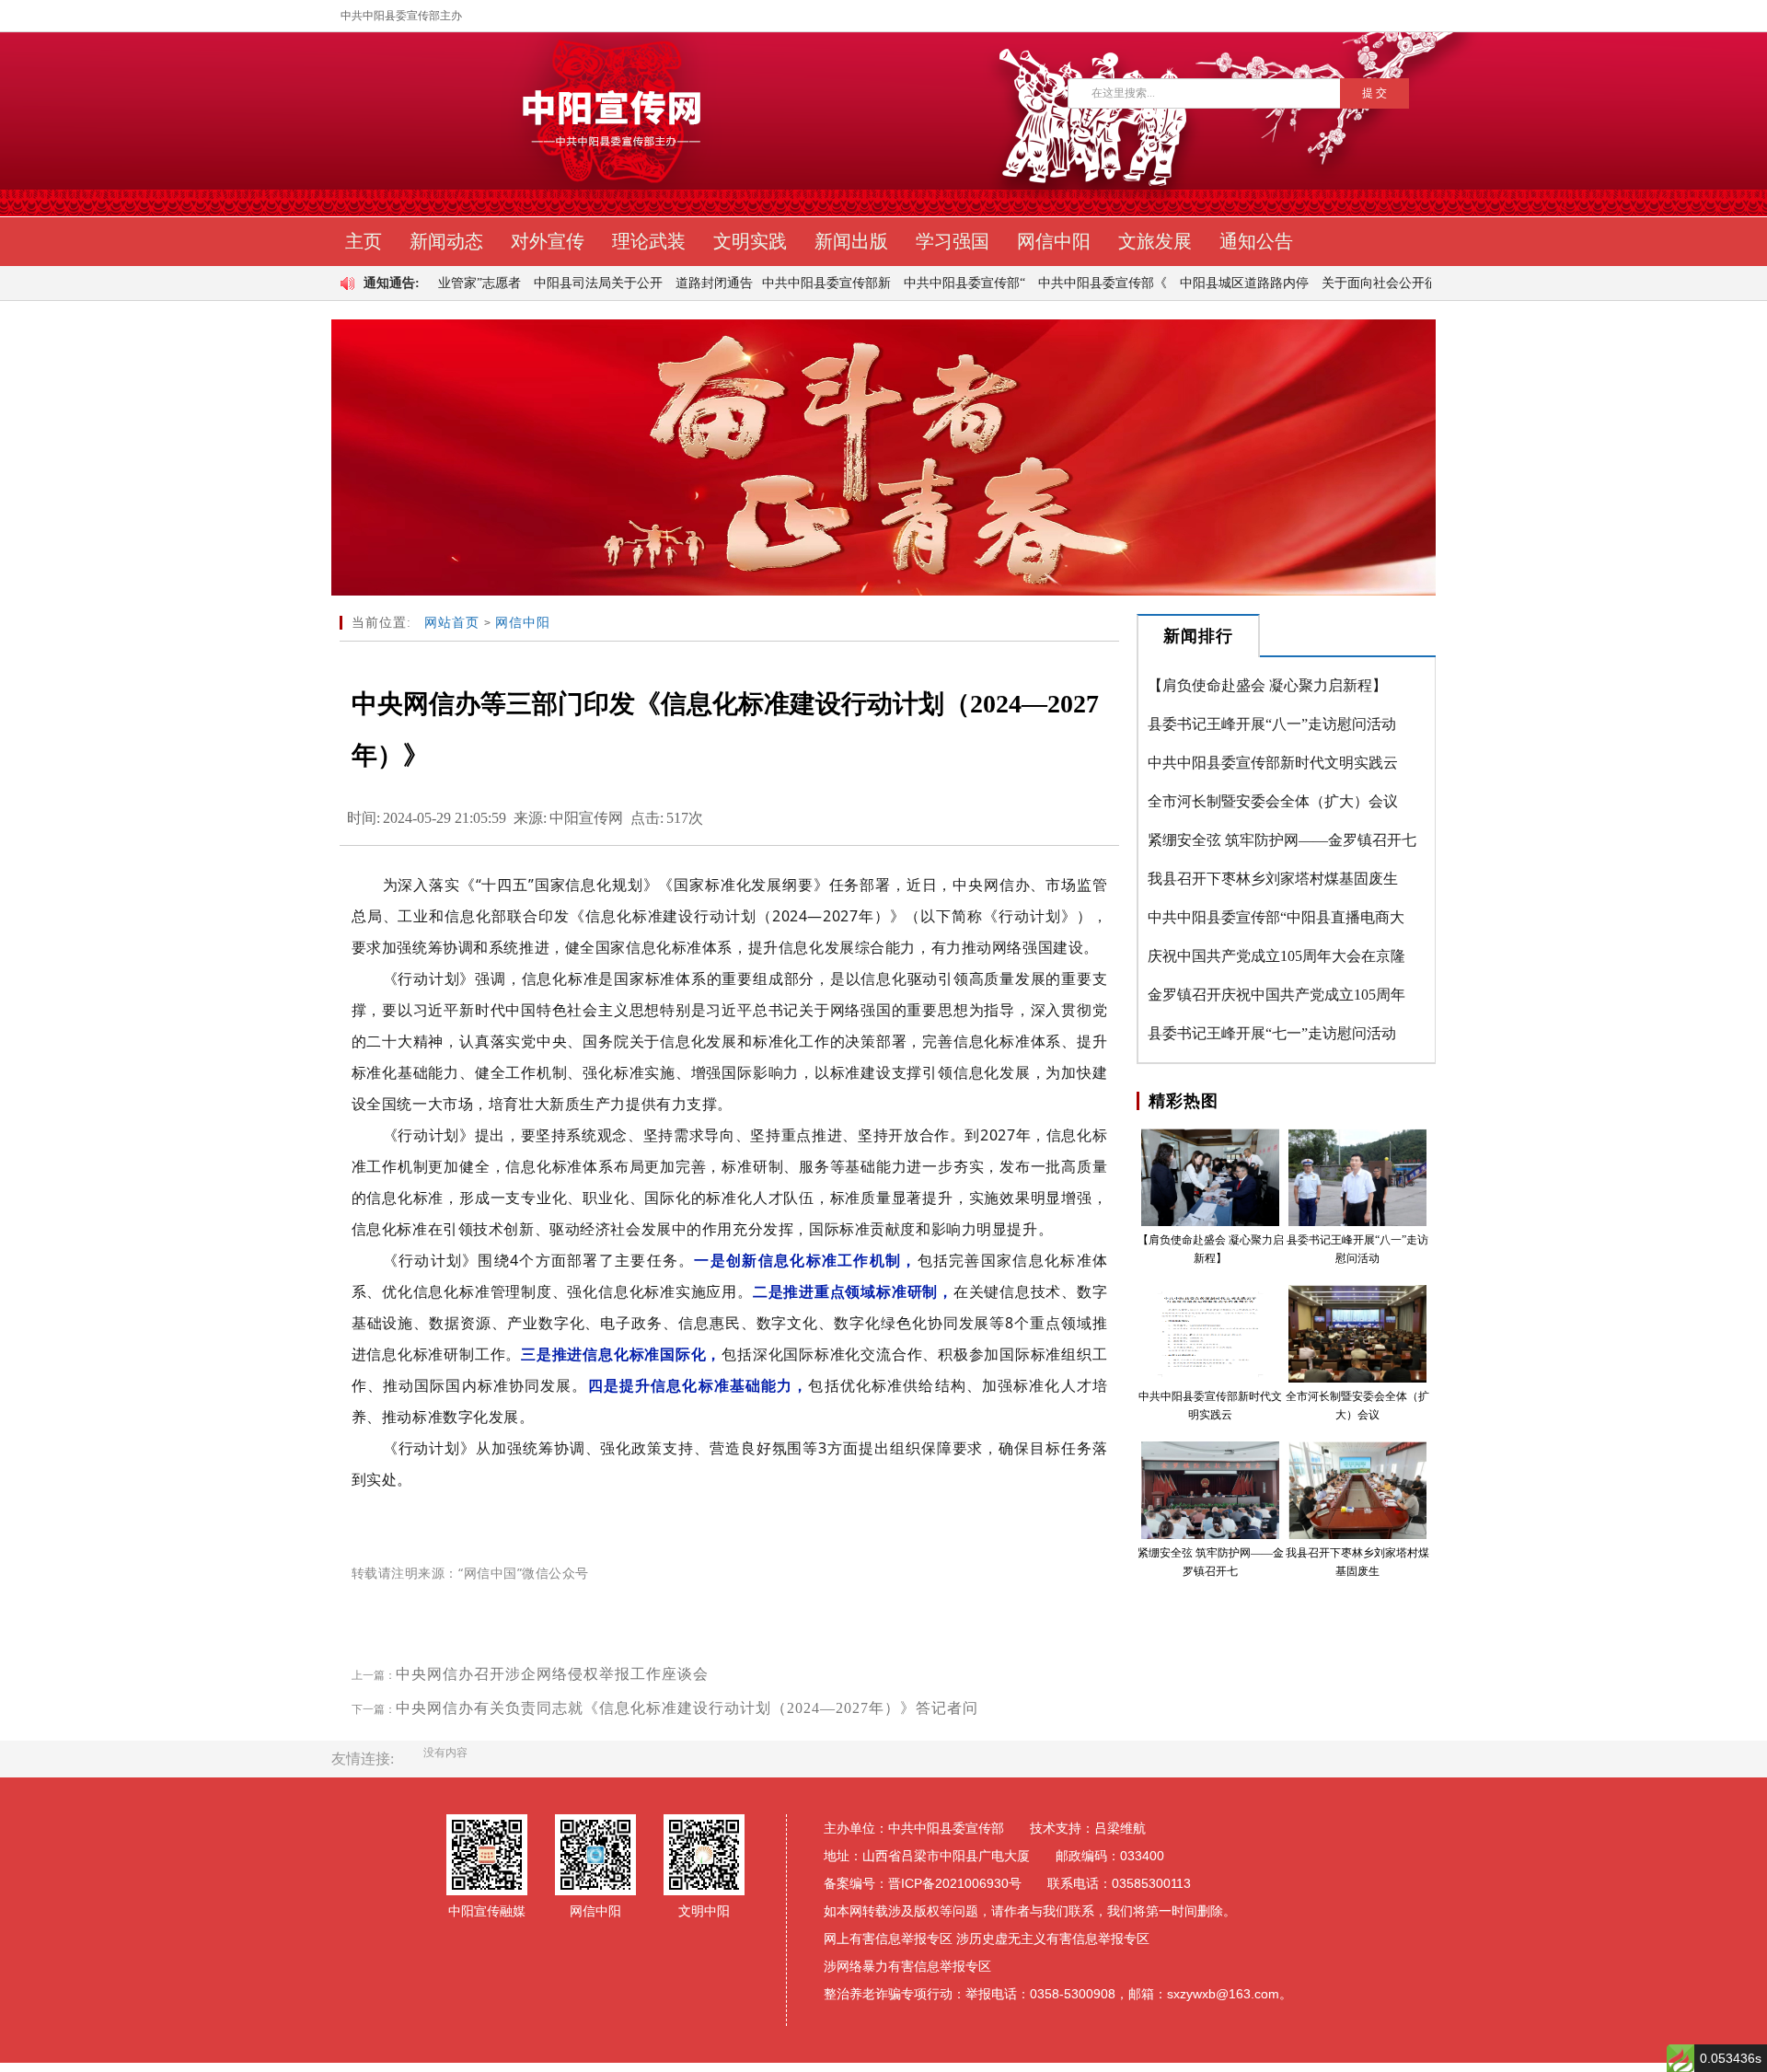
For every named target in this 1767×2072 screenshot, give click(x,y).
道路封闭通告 (666, 283)
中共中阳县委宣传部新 (779, 283)
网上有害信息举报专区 (888, 1939)
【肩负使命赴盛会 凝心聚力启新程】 (1267, 685)
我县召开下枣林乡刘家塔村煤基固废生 (1273, 879)
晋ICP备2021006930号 (955, 1883)
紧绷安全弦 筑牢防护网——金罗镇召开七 (1282, 840)
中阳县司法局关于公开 (550, 283)
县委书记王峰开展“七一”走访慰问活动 (1272, 1033)
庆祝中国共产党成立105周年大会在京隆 (1276, 956)
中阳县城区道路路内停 (1196, 283)
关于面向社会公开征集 (1338, 283)
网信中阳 (523, 623)
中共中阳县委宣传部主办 (401, 16)
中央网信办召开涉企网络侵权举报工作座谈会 (552, 1674)
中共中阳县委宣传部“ (917, 283)
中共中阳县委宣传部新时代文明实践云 (1273, 763)
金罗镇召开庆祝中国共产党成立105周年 (1276, 995)
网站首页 (452, 623)
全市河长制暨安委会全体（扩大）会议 (1273, 801)
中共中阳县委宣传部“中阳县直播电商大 (1276, 917)
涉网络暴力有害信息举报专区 (907, 1966)
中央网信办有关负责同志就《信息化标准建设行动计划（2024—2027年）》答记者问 (687, 1708)
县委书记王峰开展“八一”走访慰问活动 (1272, 724)
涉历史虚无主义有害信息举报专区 (1053, 1939)
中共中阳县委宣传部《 (1055, 283)
